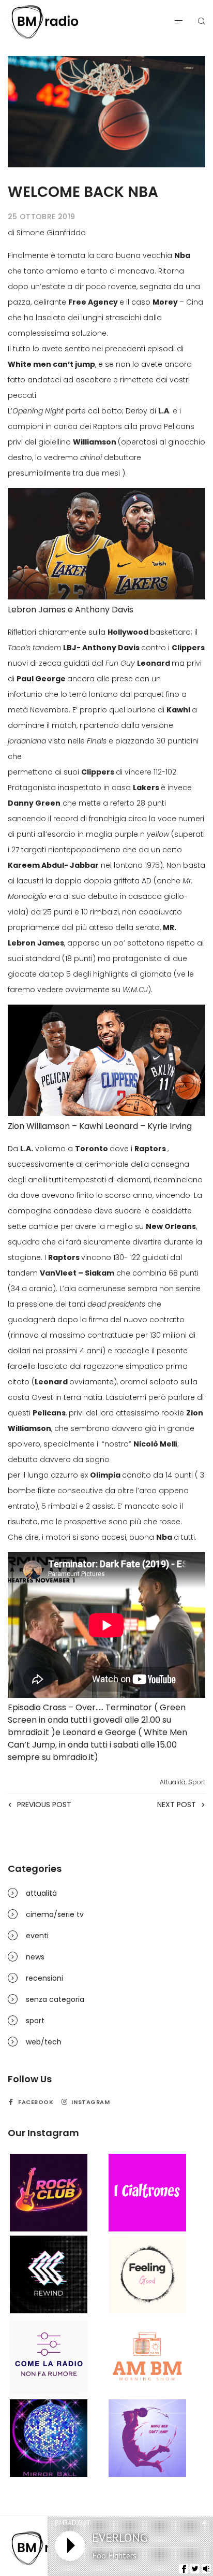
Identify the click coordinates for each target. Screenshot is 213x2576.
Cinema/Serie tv (55, 1914)
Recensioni (44, 1978)
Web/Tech (44, 2042)
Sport (197, 1782)
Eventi (37, 1936)
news (35, 1957)
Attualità (173, 1782)
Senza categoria (55, 1999)
